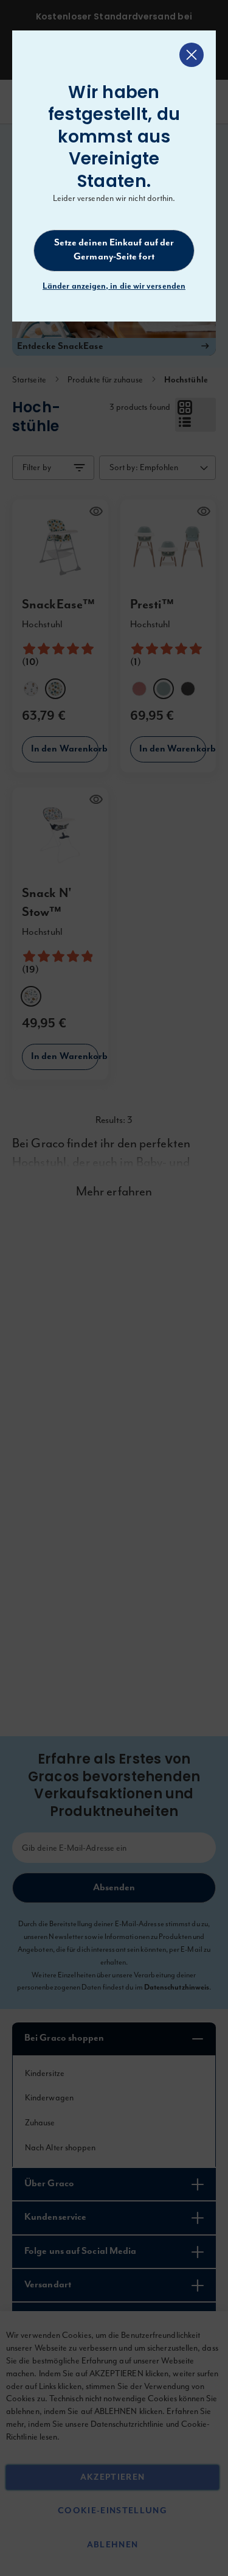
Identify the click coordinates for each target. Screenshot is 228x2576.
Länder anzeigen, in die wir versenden (114, 286)
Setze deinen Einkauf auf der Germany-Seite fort (114, 250)
